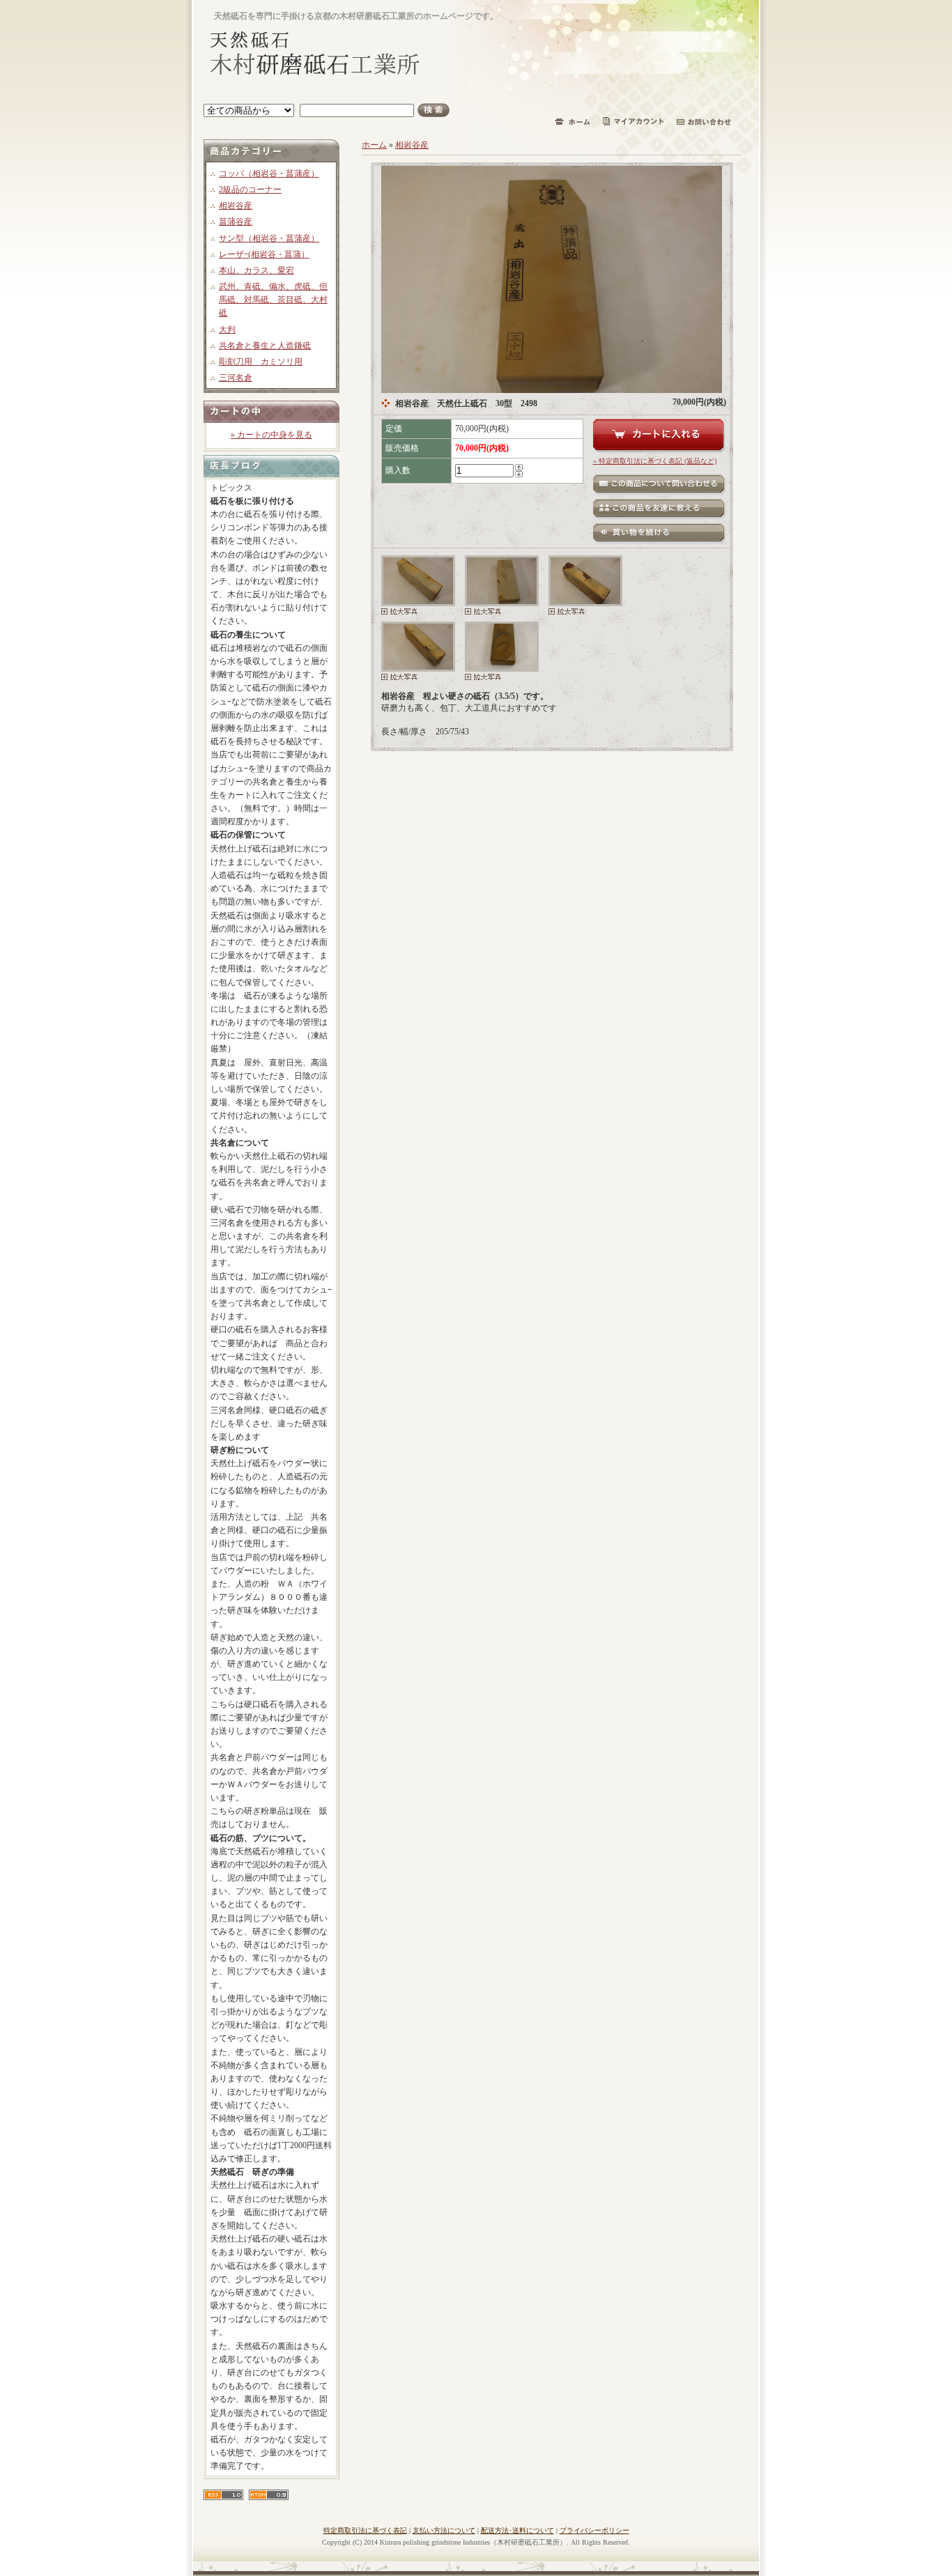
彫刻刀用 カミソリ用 (261, 362)
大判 (227, 330)
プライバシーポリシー (594, 2530)
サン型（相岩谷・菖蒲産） (269, 238)
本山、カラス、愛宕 (256, 270)
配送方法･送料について (517, 2530)
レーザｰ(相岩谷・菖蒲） (264, 254)
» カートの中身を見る (271, 435)
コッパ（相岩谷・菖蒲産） (269, 173)
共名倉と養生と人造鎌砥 (265, 346)
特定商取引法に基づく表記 (365, 2530)
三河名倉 (236, 378)
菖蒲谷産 (236, 222)
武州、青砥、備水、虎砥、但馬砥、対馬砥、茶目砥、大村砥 (273, 300)
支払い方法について (444, 2530)
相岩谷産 (236, 206)
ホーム (374, 145)
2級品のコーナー (250, 190)
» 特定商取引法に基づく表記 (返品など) (655, 461)
